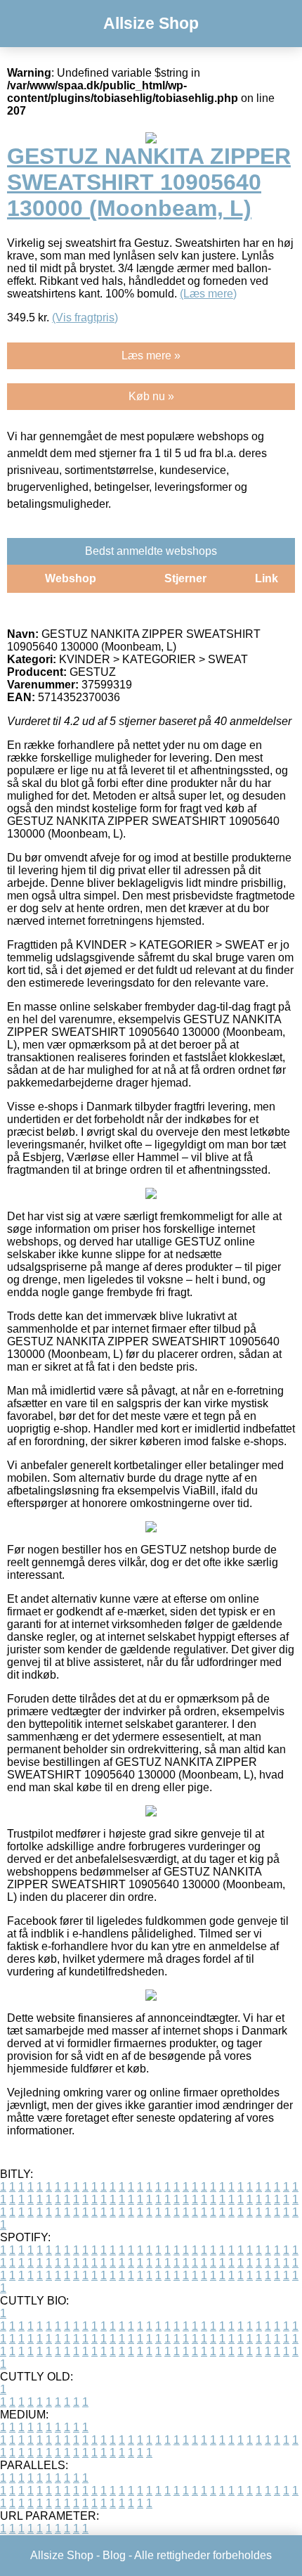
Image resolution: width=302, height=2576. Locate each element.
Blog (114, 2555)
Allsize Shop (151, 23)
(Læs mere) (208, 294)
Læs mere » (151, 355)
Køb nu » (151, 396)
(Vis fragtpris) (85, 318)
